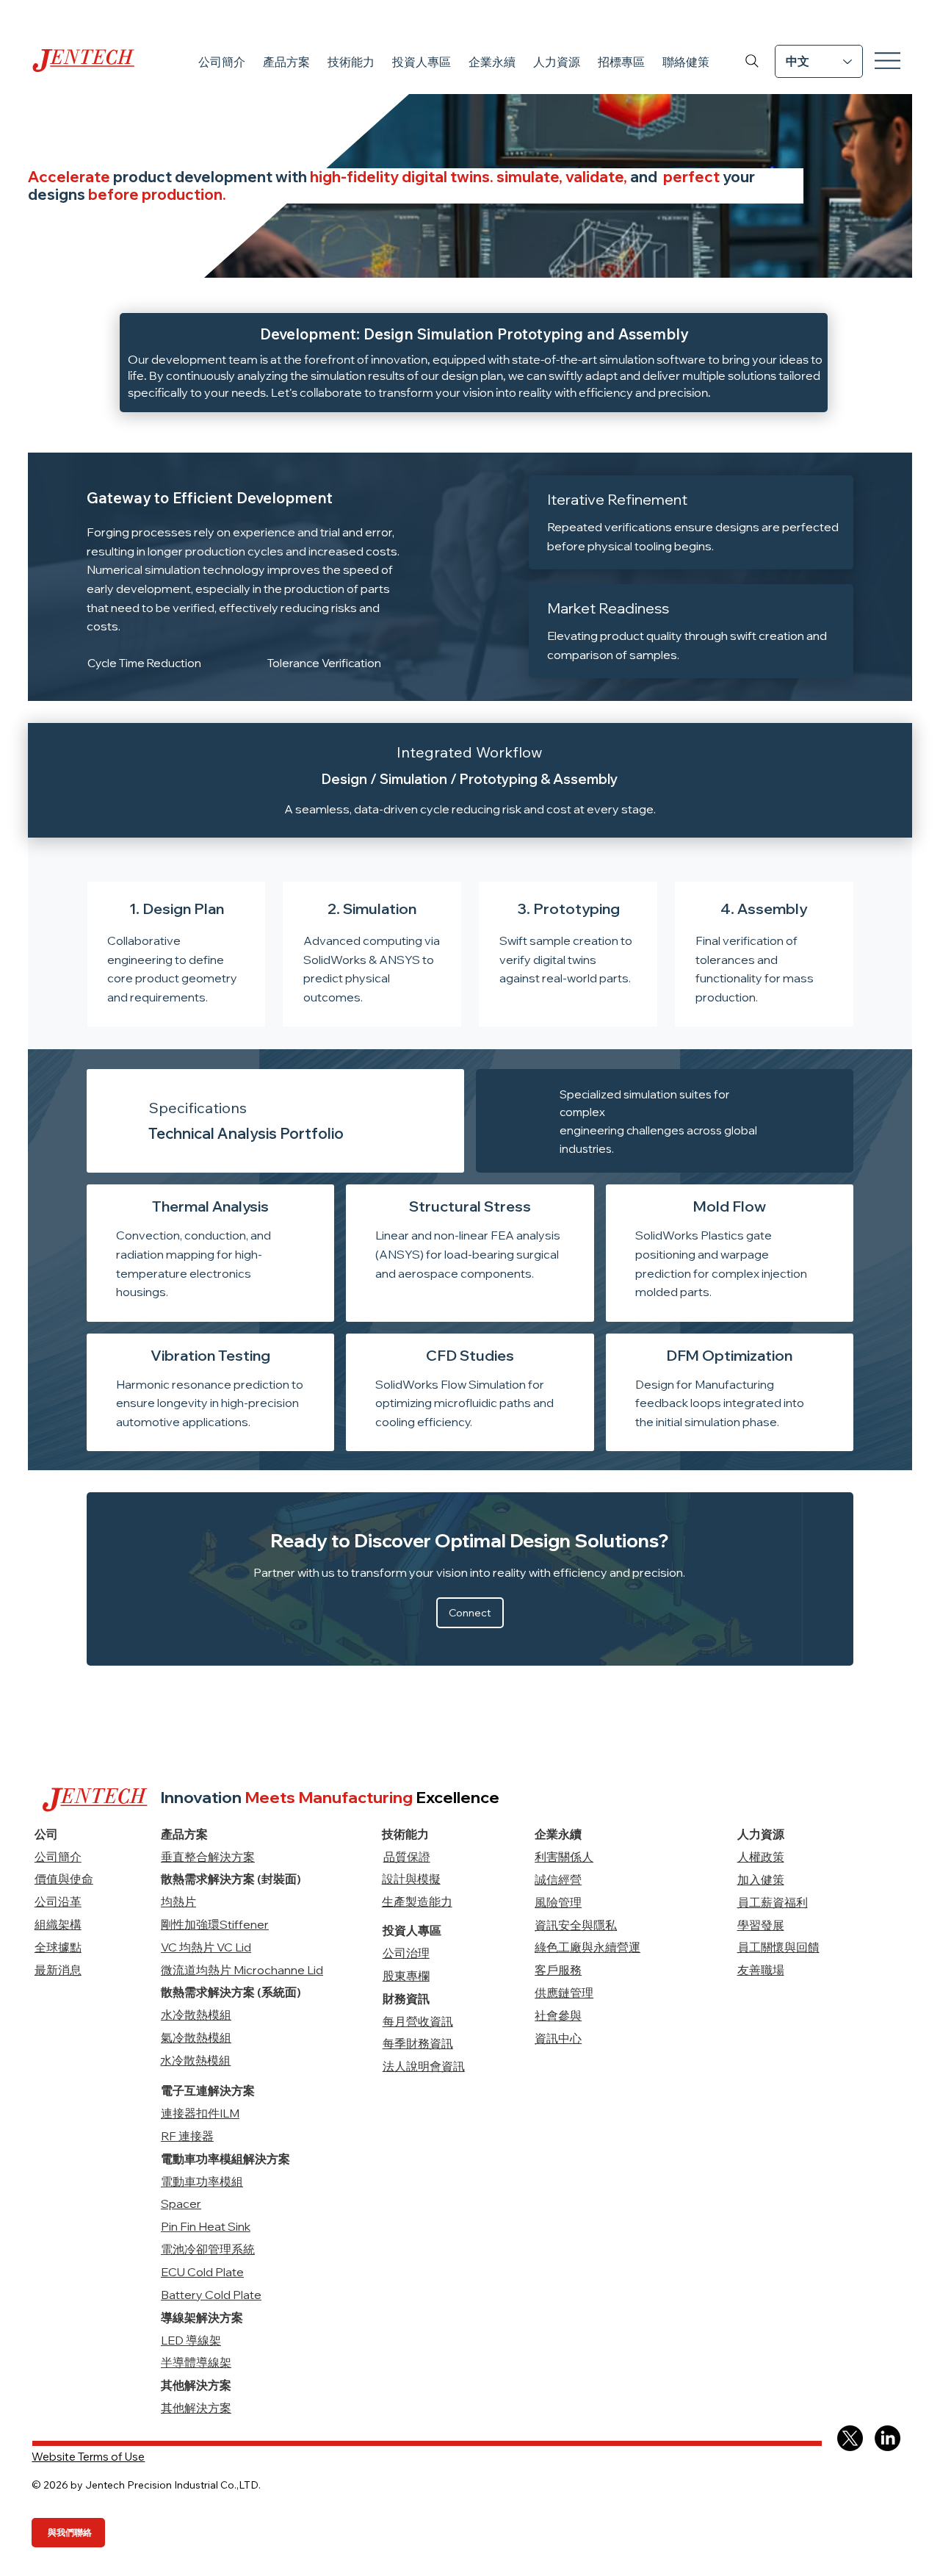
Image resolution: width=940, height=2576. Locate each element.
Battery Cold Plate (211, 2295)
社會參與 (558, 2015)
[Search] (752, 61)
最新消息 (58, 1970)
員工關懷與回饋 (778, 1947)
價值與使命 (64, 1879)
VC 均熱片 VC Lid (206, 1947)
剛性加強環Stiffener (215, 1924)
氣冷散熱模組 (196, 2037)
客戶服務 (558, 1970)
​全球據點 (58, 1947)
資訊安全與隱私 (576, 1925)
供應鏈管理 (564, 1993)
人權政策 (761, 1857)
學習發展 (761, 1925)
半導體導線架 (196, 2362)
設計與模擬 (411, 1879)
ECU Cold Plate (202, 2272)
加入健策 (761, 1879)
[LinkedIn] (887, 2438)
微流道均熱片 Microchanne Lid (242, 1970)
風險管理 (558, 1902)
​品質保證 (407, 1857)
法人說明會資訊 (424, 2066)
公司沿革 (58, 1902)
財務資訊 (406, 1998)
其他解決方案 (196, 2408)
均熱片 (178, 1902)
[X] (850, 2438)
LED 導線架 (191, 2340)
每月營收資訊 (418, 2021)
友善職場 (761, 1970)
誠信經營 (558, 1879)
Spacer (181, 2203)
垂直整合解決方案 (208, 1857)
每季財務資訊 (418, 2043)
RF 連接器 (187, 2136)
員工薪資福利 (773, 1902)
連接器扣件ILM (200, 2113)
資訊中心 (558, 2038)
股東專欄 (406, 1976)
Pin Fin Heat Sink (206, 2226)
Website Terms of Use (88, 2457)
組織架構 (58, 1924)
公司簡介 (58, 1857)
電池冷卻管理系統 (208, 2249)
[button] (286, 62)
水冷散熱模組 (196, 2015)
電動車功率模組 (202, 2181)
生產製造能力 (417, 1902)
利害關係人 (564, 1857)
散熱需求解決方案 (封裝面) (231, 1879)
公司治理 (406, 1953)
